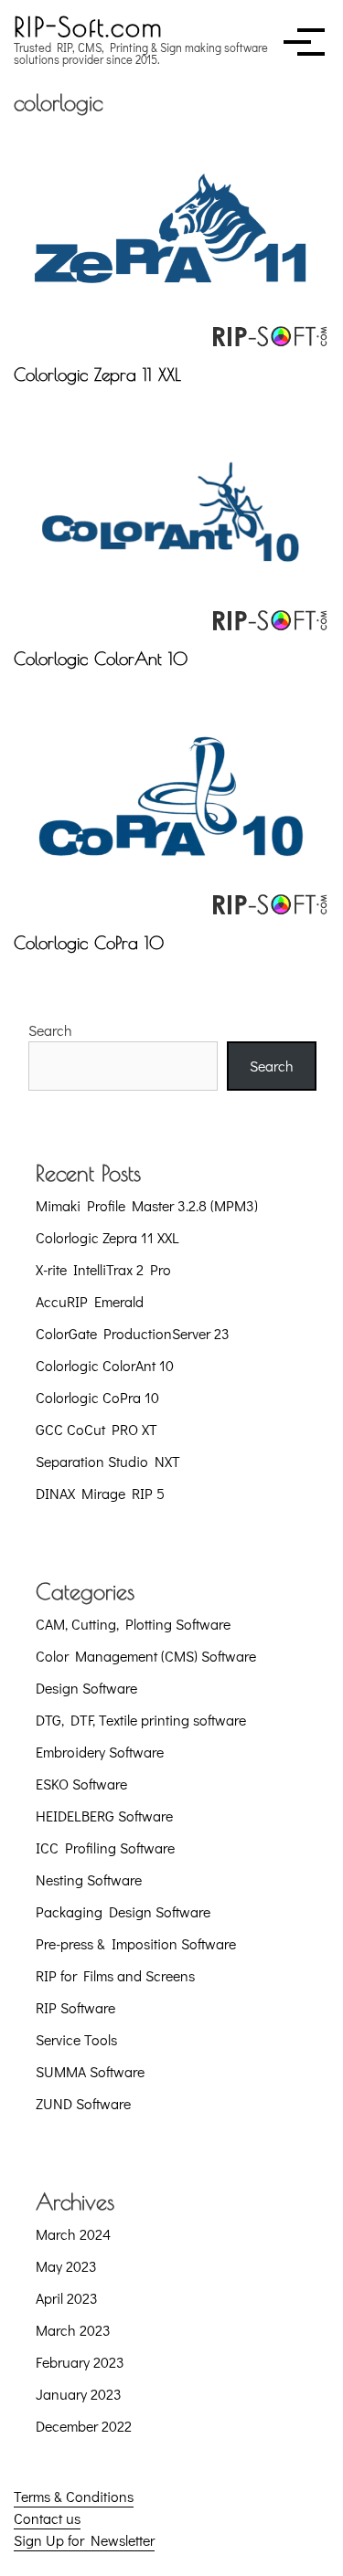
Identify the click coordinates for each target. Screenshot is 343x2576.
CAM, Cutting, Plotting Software (133, 1624)
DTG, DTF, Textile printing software (141, 1720)
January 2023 (79, 2394)
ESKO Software (81, 1784)
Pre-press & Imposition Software (136, 1943)
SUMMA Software (90, 2071)
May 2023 (66, 2266)
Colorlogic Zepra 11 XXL (97, 375)
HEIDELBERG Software (104, 1816)
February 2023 (80, 2362)
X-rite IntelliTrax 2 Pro (103, 1269)
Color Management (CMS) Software (146, 1656)
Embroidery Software (100, 1752)
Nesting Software (89, 1879)
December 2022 (84, 2426)
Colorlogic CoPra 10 (89, 943)
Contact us (47, 2518)
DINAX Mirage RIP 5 (100, 1493)
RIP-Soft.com (89, 26)
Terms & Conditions (74, 2496)
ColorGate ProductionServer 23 (133, 1333)
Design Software (86, 1688)
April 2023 (67, 2298)
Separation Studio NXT (108, 1461)
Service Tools (76, 2039)
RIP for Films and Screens (115, 1975)
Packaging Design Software (123, 1911)
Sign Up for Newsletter (84, 2540)
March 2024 (73, 2234)
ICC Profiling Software (105, 1848)
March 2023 (73, 2330)
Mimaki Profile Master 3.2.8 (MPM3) (147, 1205)
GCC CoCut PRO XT (96, 1429)
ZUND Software (83, 2103)
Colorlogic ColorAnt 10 (101, 659)
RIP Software (75, 2007)
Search (50, 1030)
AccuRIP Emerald (90, 1301)
